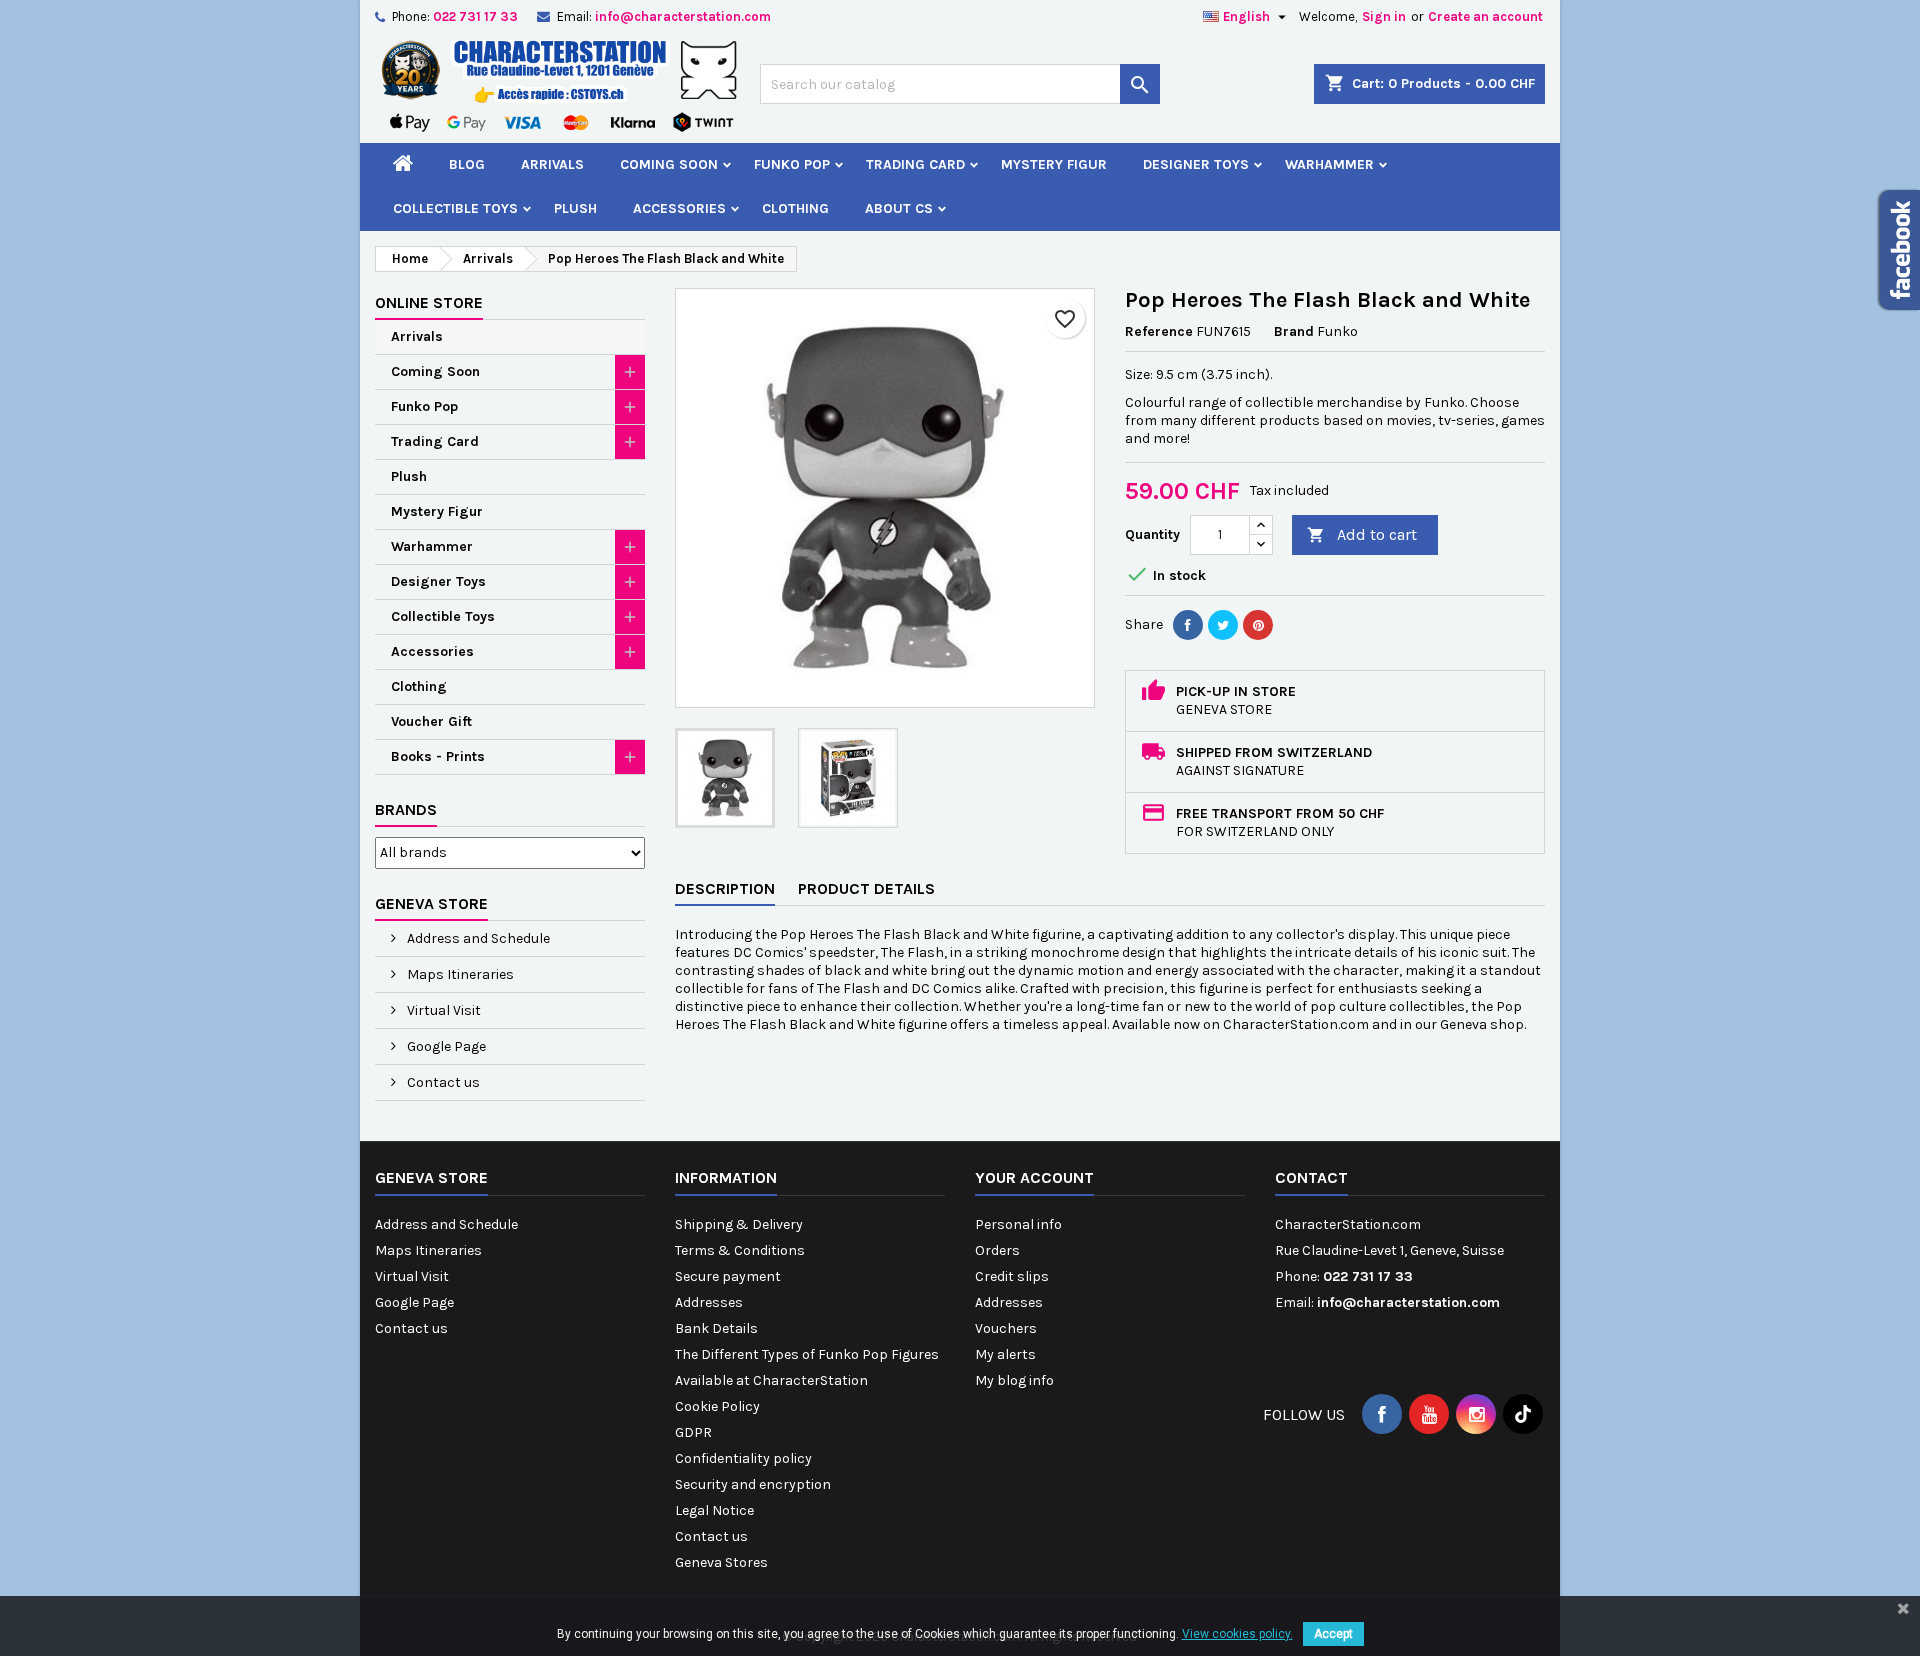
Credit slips (1012, 1276)
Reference (1159, 331)
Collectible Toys (455, 208)
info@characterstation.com (683, 16)
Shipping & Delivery (739, 1224)
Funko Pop (792, 164)
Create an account (1485, 16)
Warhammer (1329, 164)
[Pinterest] (1258, 625)
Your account (1034, 1177)
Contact (1311, 1177)
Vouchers (1006, 1328)
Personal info (1018, 1224)
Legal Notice (714, 1510)
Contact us (442, 1082)
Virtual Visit (442, 1010)
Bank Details (716, 1328)
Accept (1333, 1634)
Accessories (679, 208)
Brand (1294, 331)
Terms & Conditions (740, 1250)
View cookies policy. (1237, 1634)
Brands (406, 809)
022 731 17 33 (475, 16)
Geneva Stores (721, 1562)
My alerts (1005, 1354)
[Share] (1188, 625)
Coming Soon (669, 164)
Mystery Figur (1054, 164)
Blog (467, 164)
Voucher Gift (431, 721)
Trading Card (915, 164)
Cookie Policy (717, 1406)
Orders (997, 1250)
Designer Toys (1196, 164)
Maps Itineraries (459, 974)
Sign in (1384, 16)
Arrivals (552, 164)
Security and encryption (753, 1484)
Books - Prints (438, 756)
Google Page (445, 1046)
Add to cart (1362, 534)
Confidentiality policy (743, 1458)
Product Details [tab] (866, 888)
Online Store (429, 302)
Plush (575, 208)
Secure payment (728, 1276)
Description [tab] (725, 888)
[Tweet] (1223, 625)
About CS (899, 208)
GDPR (693, 1432)
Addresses (709, 1302)
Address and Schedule (477, 938)
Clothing (795, 208)
